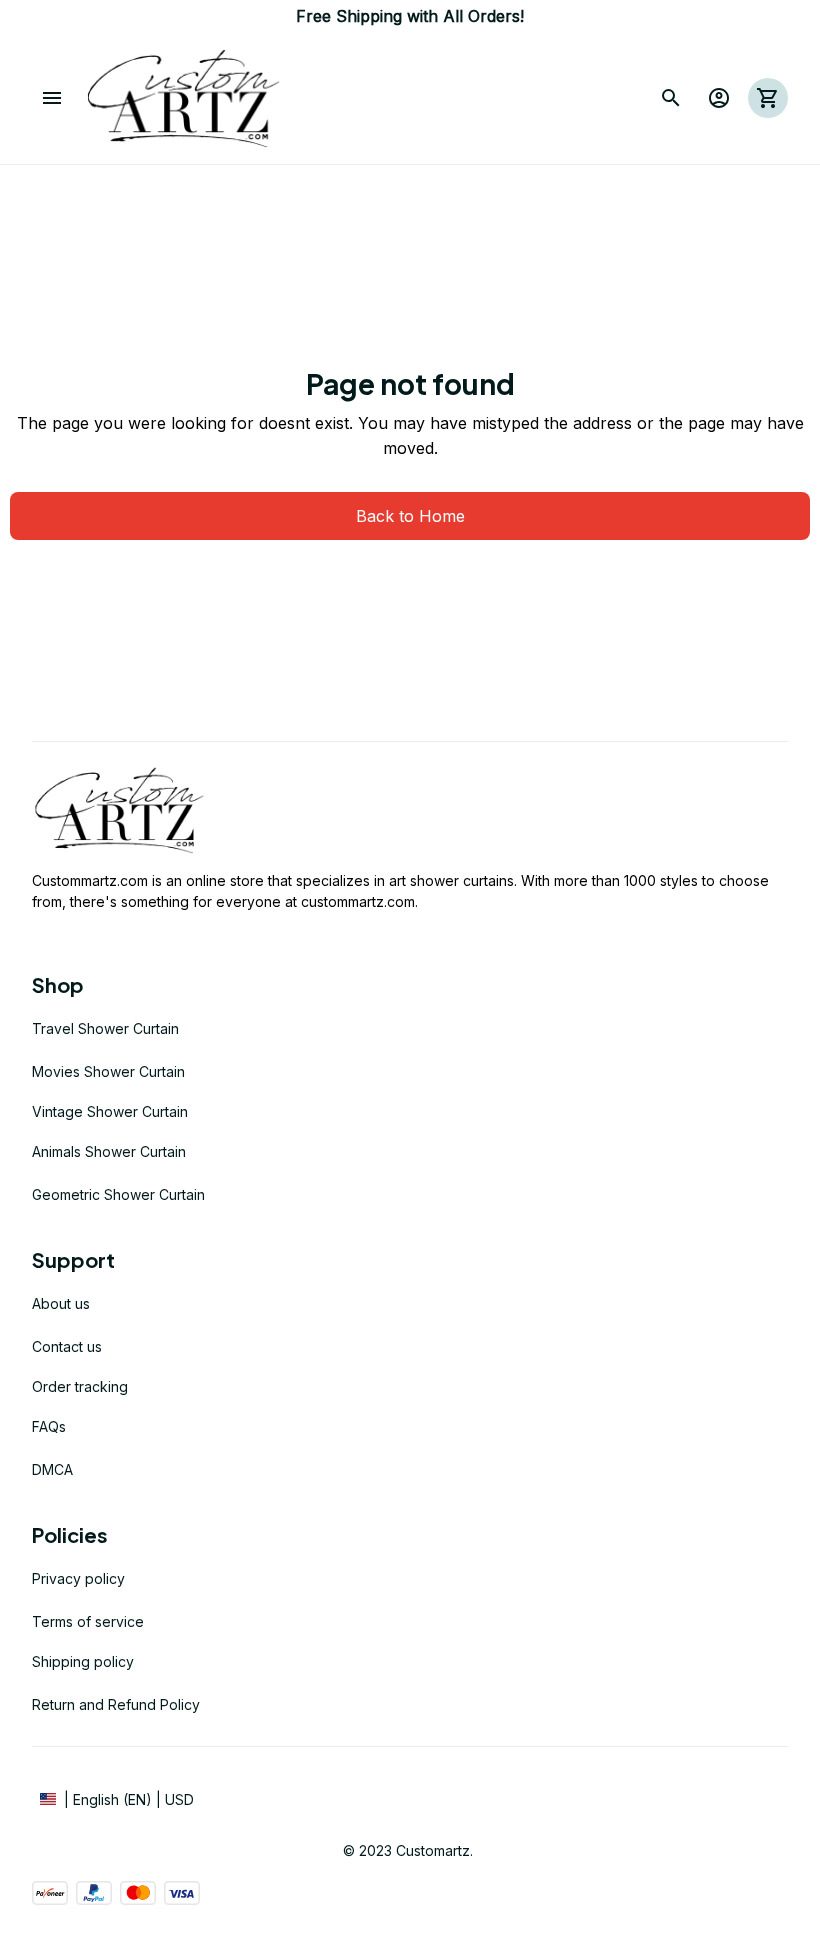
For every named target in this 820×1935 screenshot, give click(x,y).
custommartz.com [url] (358, 901)
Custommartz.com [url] (90, 880)
